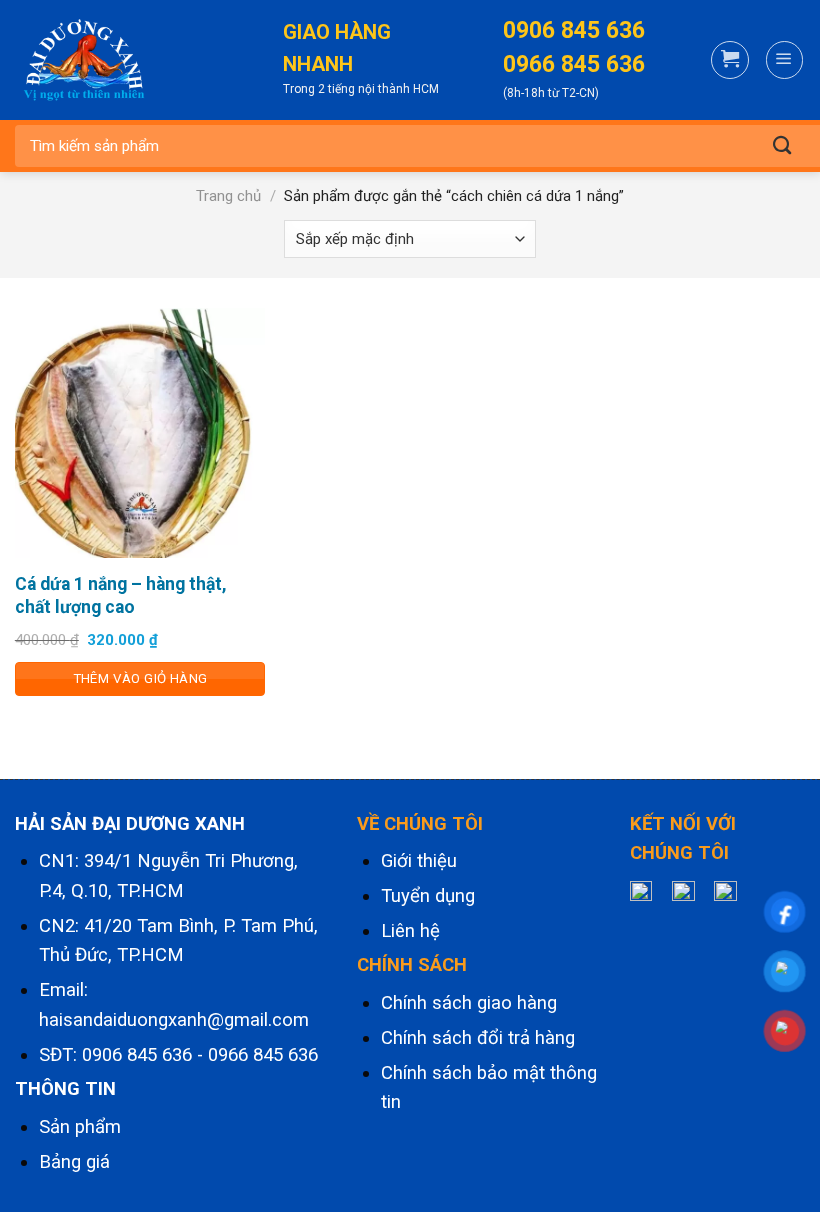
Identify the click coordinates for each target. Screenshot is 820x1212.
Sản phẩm (80, 1127)
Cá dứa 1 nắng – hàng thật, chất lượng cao (121, 595)
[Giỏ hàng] (729, 59)
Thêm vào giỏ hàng (140, 678)
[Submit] (782, 146)
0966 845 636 (263, 1055)
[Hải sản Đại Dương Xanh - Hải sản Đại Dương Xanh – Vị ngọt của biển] (115, 60)
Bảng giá (74, 1162)
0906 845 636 (137, 1055)
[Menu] (784, 59)
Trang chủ (228, 196)
